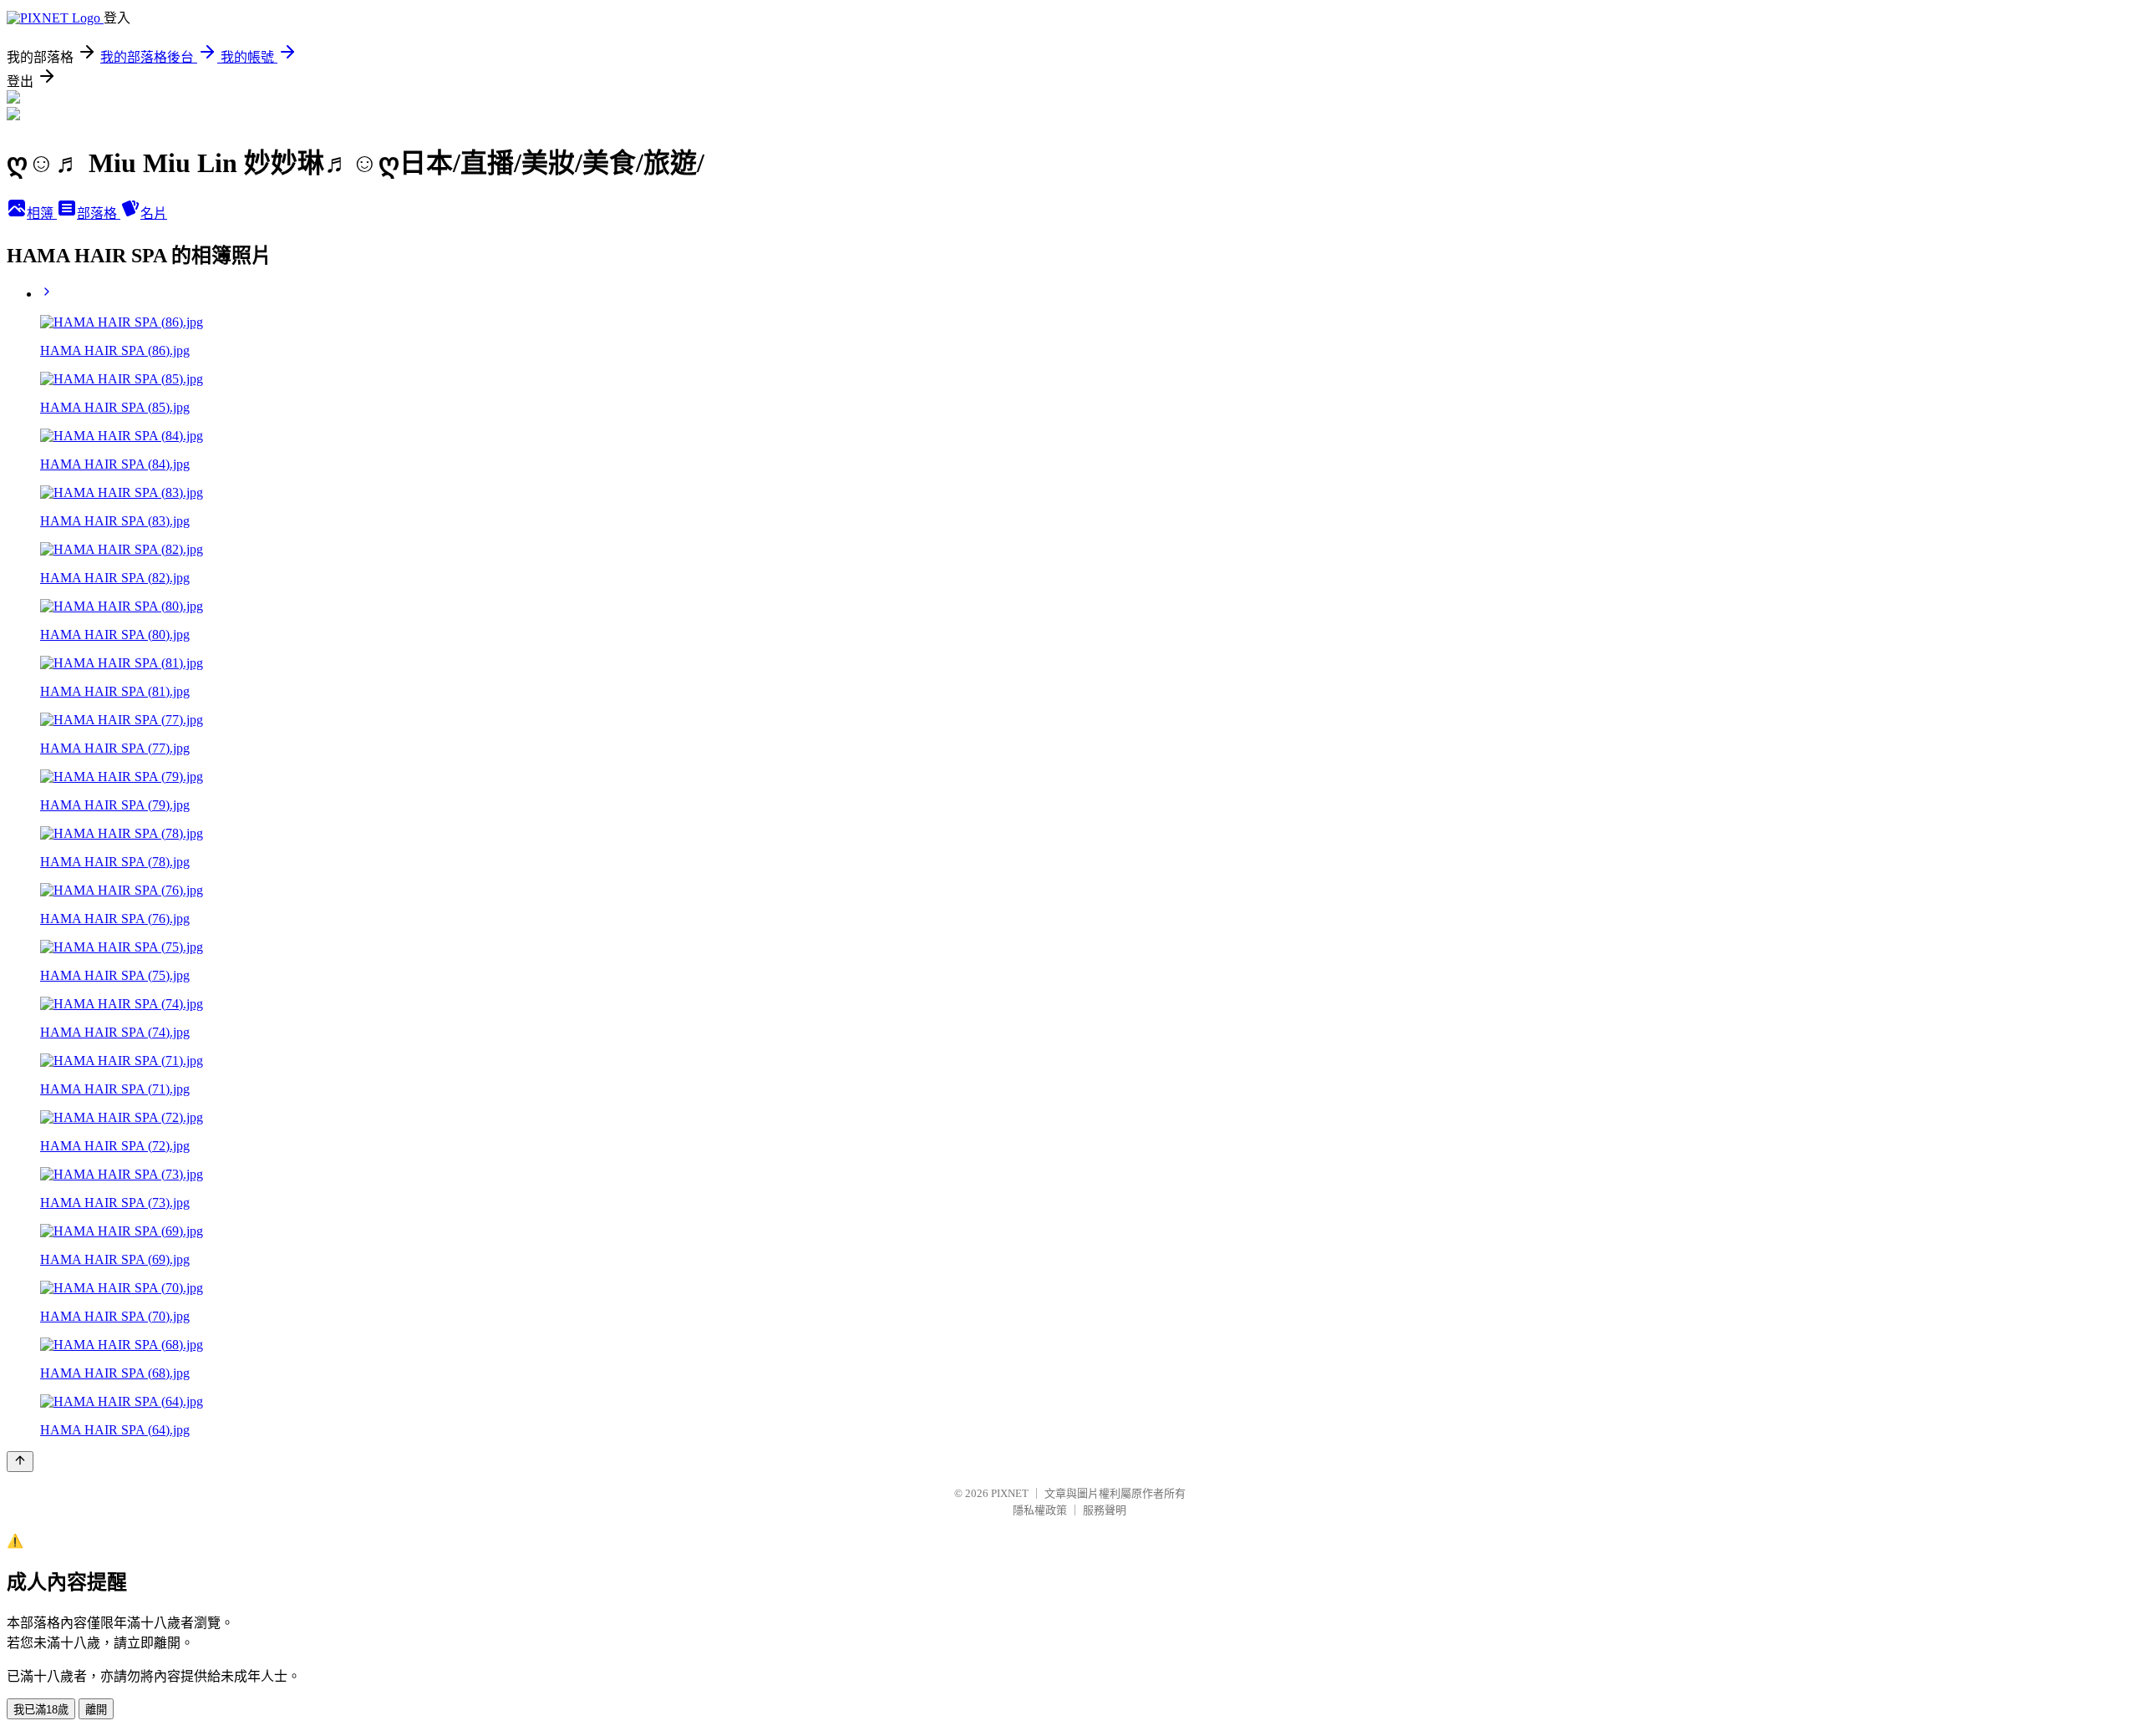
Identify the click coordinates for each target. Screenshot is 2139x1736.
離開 (96, 1710)
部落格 (99, 213)
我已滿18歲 (41, 1710)
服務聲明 (1105, 1510)
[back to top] (20, 1462)
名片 (154, 213)
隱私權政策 (1040, 1510)
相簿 (42, 213)
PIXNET (1010, 1493)
